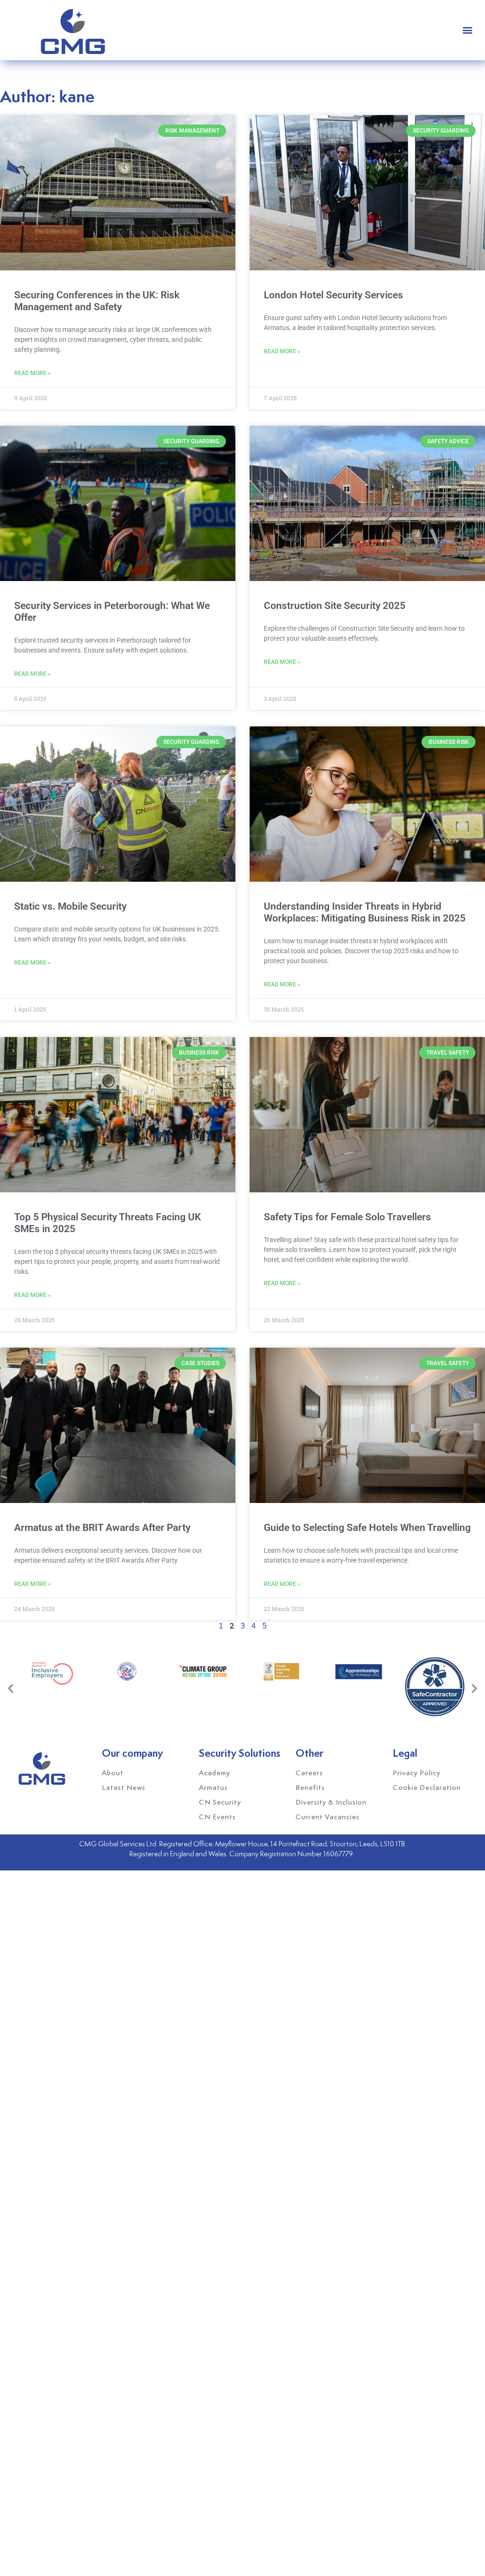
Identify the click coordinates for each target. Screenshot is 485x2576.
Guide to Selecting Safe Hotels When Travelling (367, 1528)
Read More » (32, 373)
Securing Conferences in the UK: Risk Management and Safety (97, 301)
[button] (468, 30)
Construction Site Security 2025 (335, 606)
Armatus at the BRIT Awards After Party (102, 1528)
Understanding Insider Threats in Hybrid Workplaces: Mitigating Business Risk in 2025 (365, 912)
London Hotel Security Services (333, 295)
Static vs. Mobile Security (70, 906)
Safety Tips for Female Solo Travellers (347, 1217)
